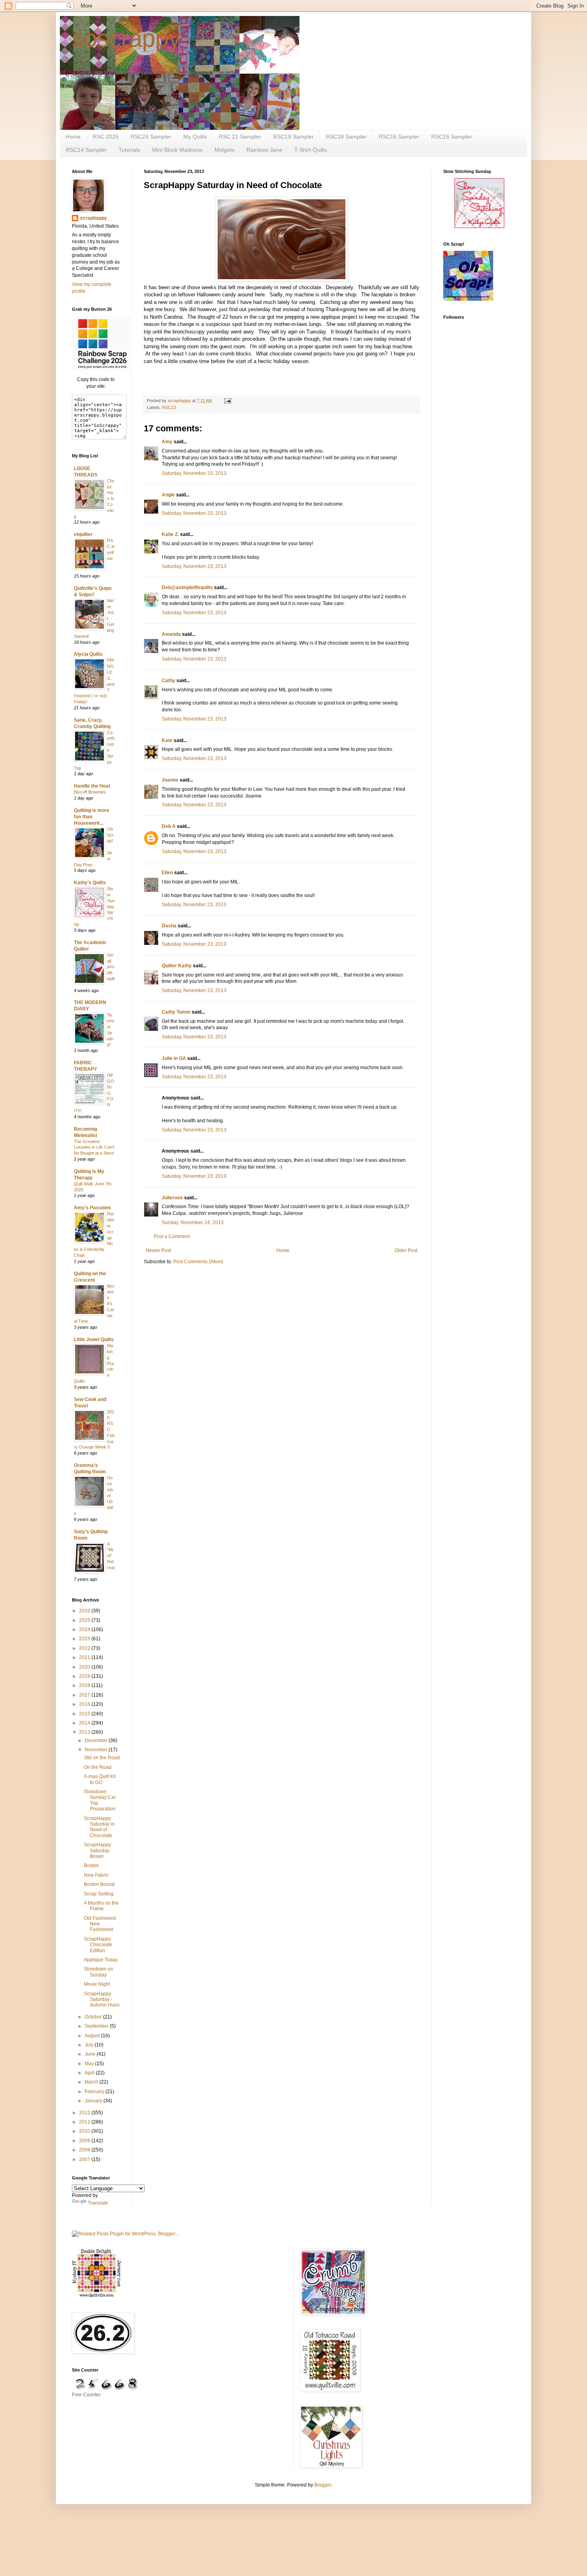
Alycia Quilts (88, 654)
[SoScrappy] (102, 369)
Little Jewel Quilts (94, 1340)
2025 (85, 1620)
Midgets (224, 150)
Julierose (172, 1198)
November (97, 1750)
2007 (85, 2159)
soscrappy (126, 39)
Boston (91, 1866)
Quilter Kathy (177, 966)
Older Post (406, 1250)
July (90, 2045)
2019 (85, 1676)
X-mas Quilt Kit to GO (100, 1779)
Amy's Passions (92, 1208)
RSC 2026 (106, 137)
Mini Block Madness (177, 150)
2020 (85, 1667)
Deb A (169, 826)
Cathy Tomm (176, 1012)
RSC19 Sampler (293, 137)
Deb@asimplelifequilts (187, 587)
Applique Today (101, 1960)
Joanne (170, 780)
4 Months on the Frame (101, 1906)
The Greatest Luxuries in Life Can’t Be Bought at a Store (94, 1147)
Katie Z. (170, 534)
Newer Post (158, 1250)
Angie (168, 495)
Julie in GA (174, 1058)
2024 (85, 1629)
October (94, 2017)
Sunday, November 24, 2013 (193, 1223)
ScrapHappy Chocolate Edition (98, 1945)
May (90, 2064)
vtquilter (83, 534)
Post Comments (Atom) (198, 1262)
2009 (85, 2141)
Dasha (169, 926)
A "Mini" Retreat (111, 1556)
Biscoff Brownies (90, 792)
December (97, 1740)
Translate (98, 2203)
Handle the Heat (92, 786)
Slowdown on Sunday (99, 1972)
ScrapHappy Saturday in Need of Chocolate (99, 1827)
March (92, 2082)
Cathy (169, 681)
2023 (85, 1639)
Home (73, 137)
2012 (85, 2113)
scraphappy (93, 218)
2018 (85, 1685)
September (97, 2026)
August (93, 2036)
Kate (167, 740)
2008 (85, 2150)
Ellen (167, 873)
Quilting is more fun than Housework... (92, 817)
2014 (85, 1723)
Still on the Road (102, 1758)
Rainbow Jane (264, 150)
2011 (85, 2122)
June (91, 2054)
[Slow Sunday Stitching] (479, 226)
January (94, 2101)
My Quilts (195, 137)
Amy (167, 442)
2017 (85, 1695)
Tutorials (129, 150)
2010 (85, 2131)
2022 (85, 1648)
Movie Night (97, 1984)
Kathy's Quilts (90, 883)
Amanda (171, 634)
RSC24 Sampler (151, 137)
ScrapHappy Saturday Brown (97, 1851)
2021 (85, 1657)
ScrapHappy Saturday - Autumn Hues (102, 1999)
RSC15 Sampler (452, 137)
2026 (85, 1611)
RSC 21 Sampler (240, 137)
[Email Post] (227, 401)
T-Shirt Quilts (311, 150)
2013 (85, 1732)
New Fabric (96, 1875)
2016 (85, 1704)
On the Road (98, 1767)
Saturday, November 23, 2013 (194, 473)
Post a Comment (172, 1236)
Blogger (323, 2485)
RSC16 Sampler (399, 137)
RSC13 (169, 407)
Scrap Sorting (99, 1894)
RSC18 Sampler (346, 137)
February (95, 2092)
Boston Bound (99, 1884)
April (90, 2073)
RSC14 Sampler (86, 150)
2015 (85, 1714)
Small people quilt (111, 967)
